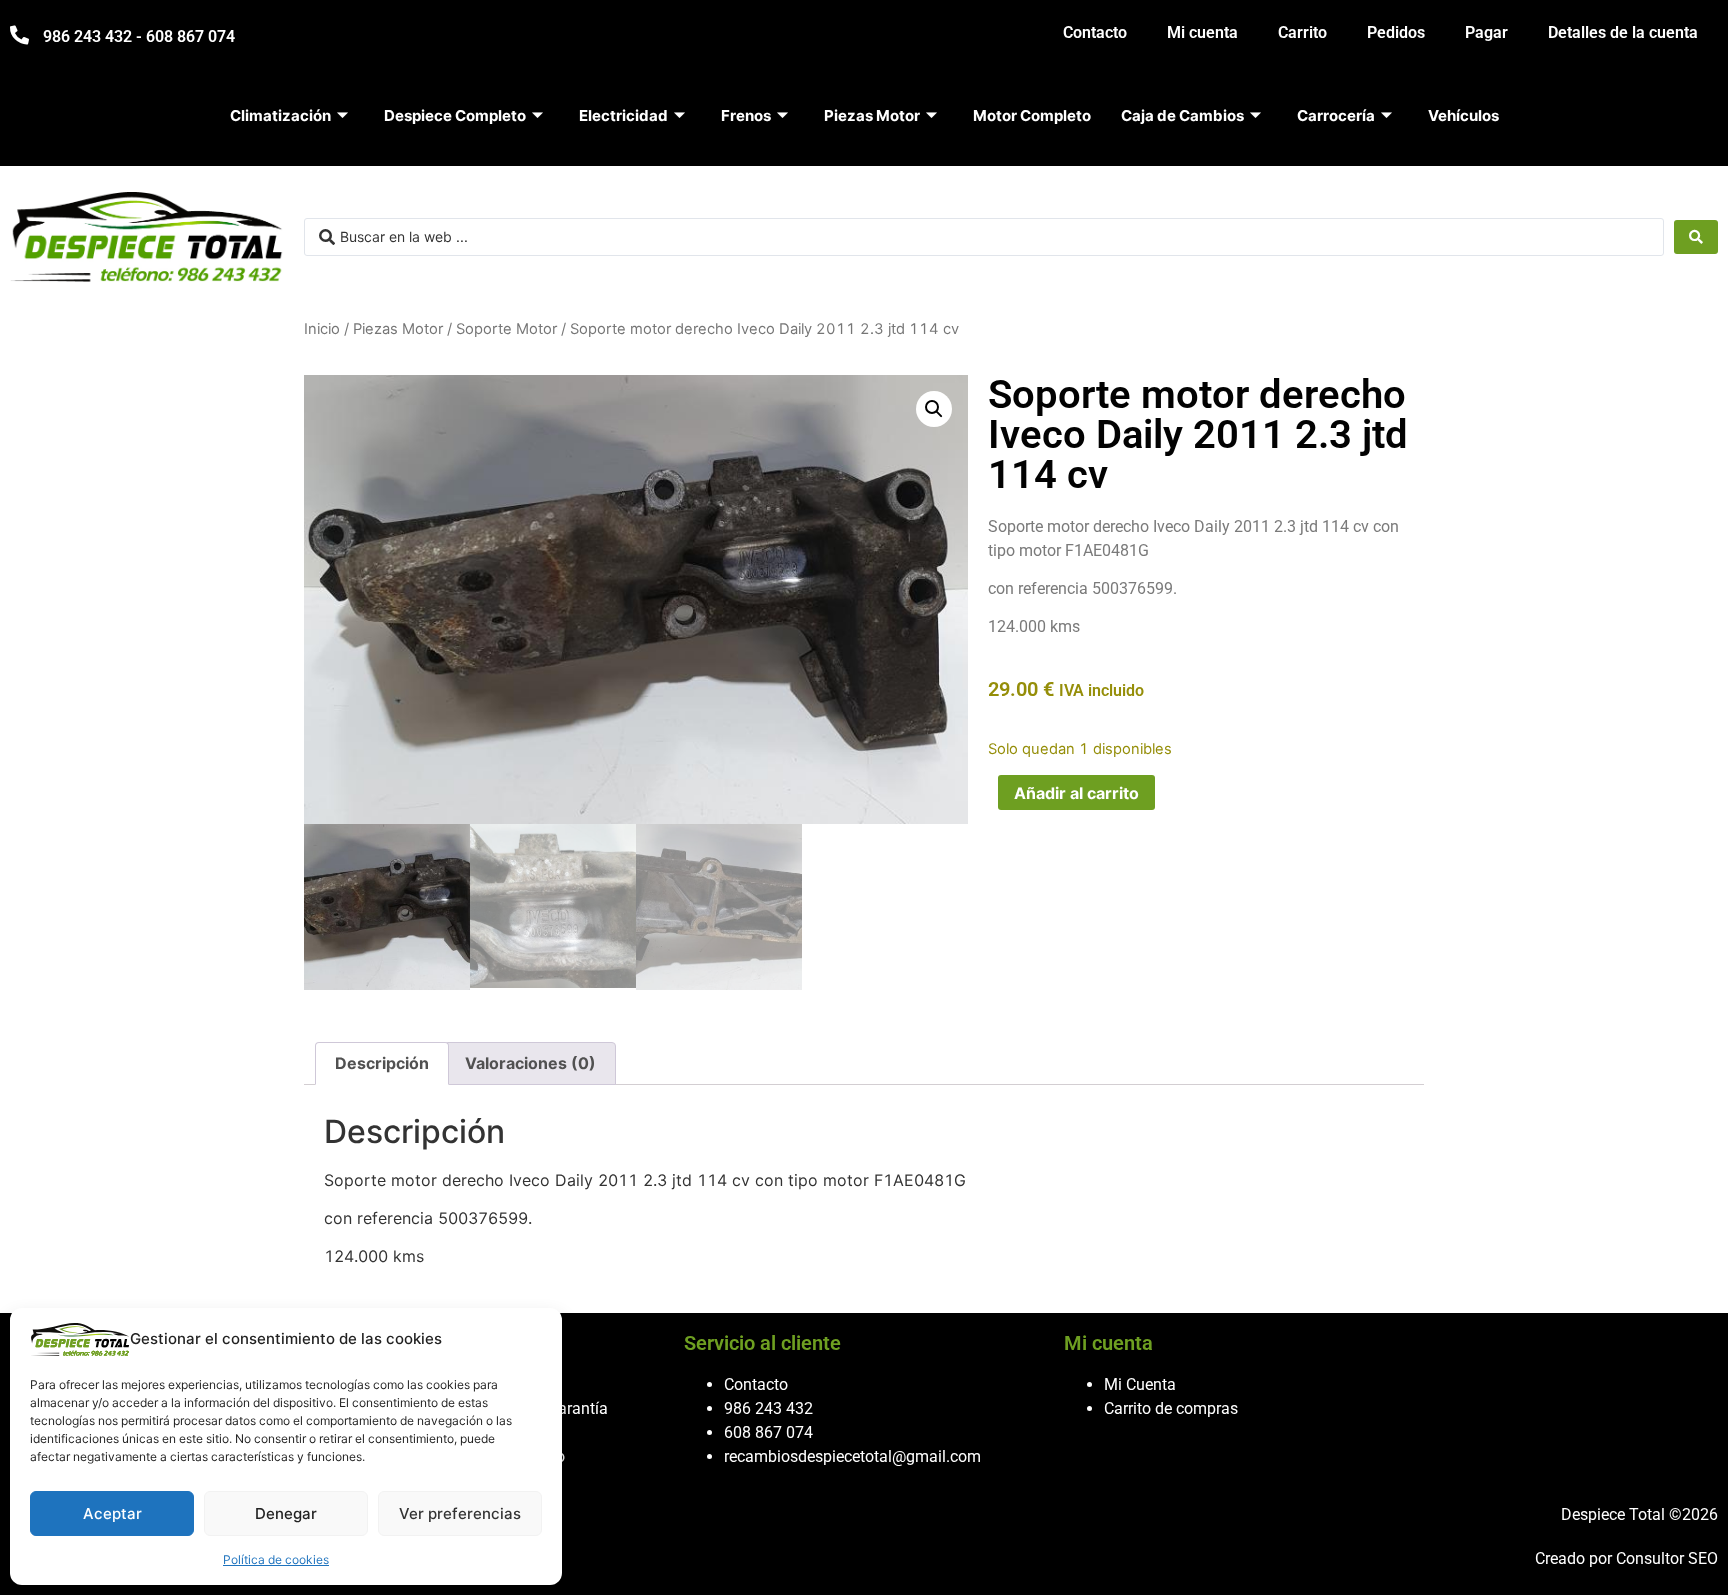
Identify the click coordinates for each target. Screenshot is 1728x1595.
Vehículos (1463, 115)
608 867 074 (768, 1432)
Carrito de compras (1171, 1408)
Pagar (1486, 32)
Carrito (1302, 32)
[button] (934, 409)
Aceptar (112, 1513)
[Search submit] (1696, 237)
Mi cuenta (1202, 32)
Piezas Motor (872, 115)
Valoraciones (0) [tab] (530, 1063)
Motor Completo (1032, 115)
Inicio (322, 329)
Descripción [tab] (382, 1063)
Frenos (746, 115)
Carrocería (1336, 115)
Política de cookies (276, 1559)
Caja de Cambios (1182, 115)
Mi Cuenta (1140, 1384)
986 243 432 (768, 1408)
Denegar (286, 1513)
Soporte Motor (506, 329)
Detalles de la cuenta (1623, 32)
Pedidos (1396, 32)
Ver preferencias (460, 1513)
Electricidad (623, 115)
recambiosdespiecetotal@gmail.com (852, 1456)
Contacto (1095, 32)
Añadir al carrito (1076, 793)
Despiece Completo (455, 115)
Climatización (280, 115)
